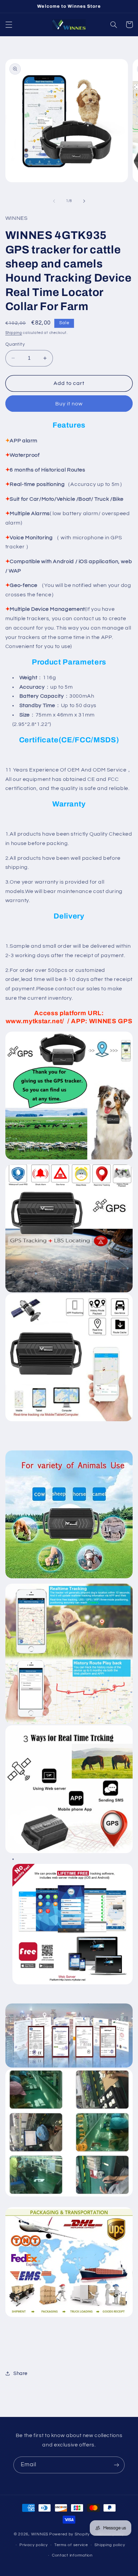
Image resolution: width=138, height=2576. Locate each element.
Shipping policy (110, 2545)
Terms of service (71, 2545)
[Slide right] (84, 201)
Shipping (14, 333)
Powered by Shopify (70, 2534)
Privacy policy (33, 2545)
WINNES (40, 2534)
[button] (9, 24)
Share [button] (20, 2373)
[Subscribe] (117, 2465)
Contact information (72, 2555)
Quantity (15, 344)
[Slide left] (54, 201)
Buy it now (69, 404)
